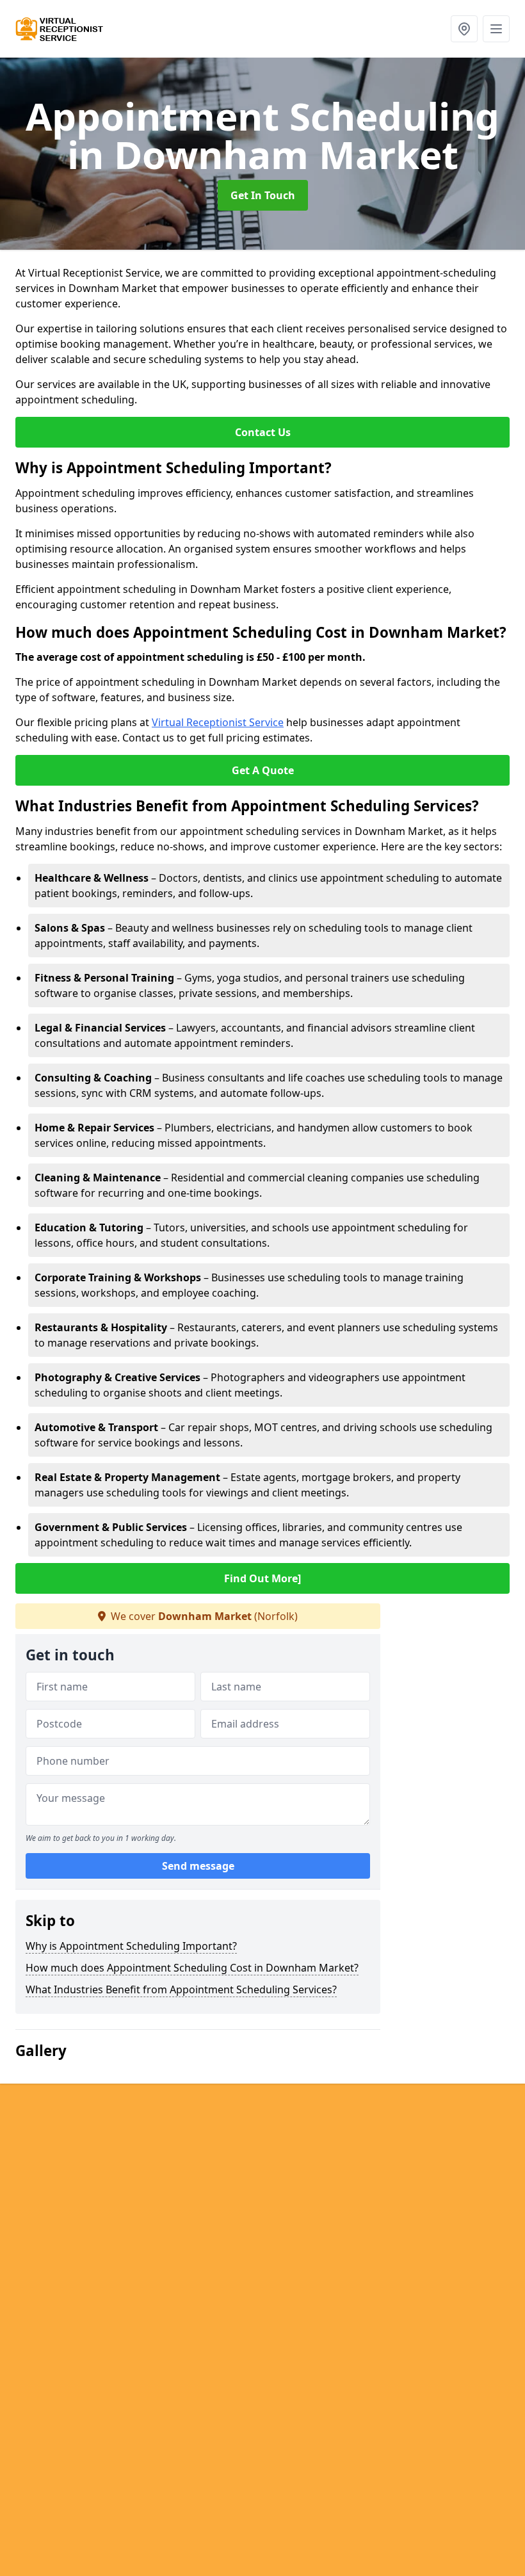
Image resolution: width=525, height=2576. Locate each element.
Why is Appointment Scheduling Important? (131, 1946)
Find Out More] (262, 1578)
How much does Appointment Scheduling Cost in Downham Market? (192, 1968)
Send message (198, 1866)
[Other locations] (464, 29)
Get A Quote (263, 770)
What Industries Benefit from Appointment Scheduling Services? (181, 1989)
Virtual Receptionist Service (218, 722)
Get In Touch (263, 195)
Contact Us (263, 432)
